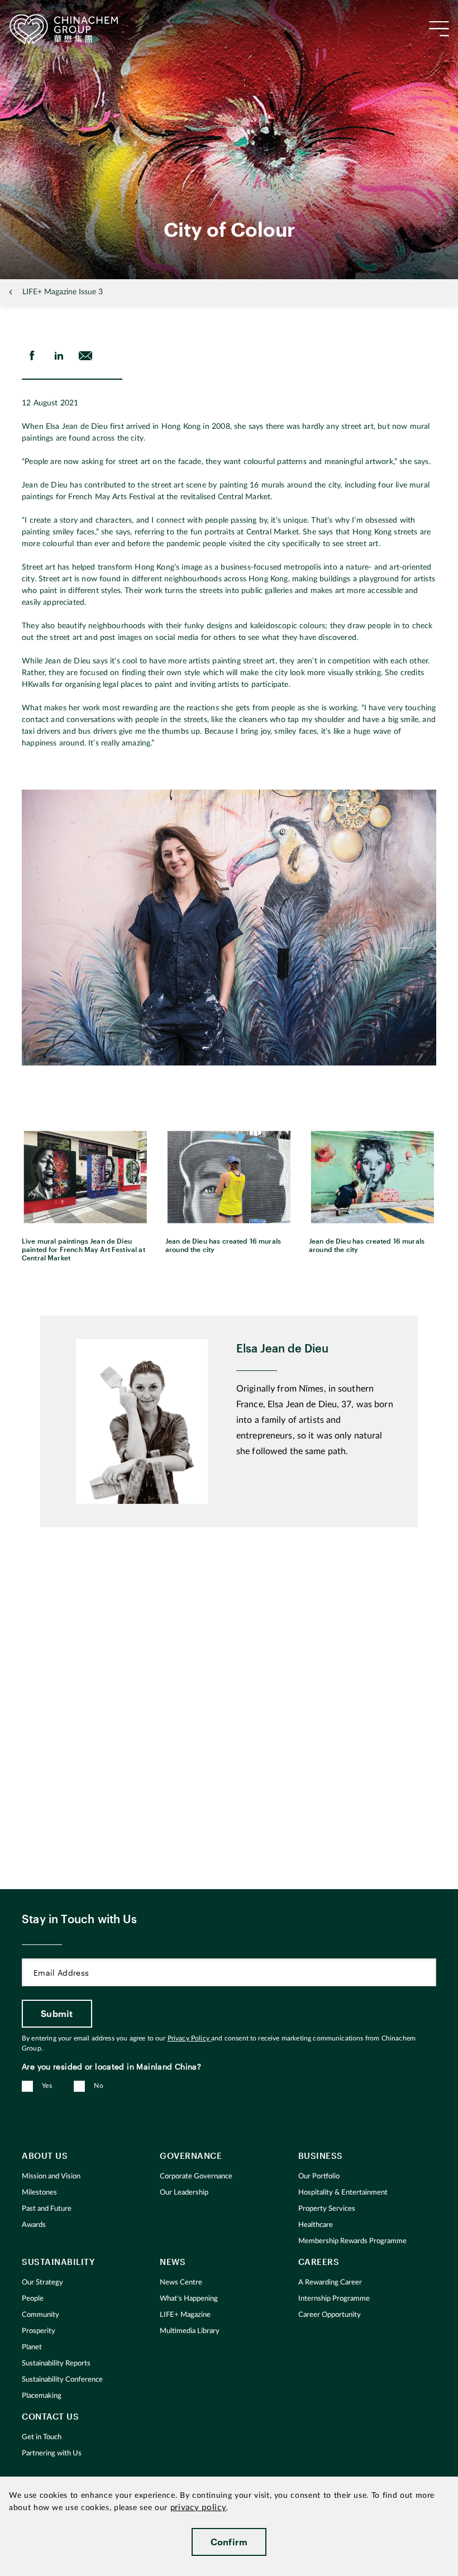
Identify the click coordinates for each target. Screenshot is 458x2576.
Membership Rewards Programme (352, 2241)
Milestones (39, 2193)
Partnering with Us (52, 2453)
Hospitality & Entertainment (343, 2193)
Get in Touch (42, 2437)
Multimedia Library (190, 2331)
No (99, 2086)
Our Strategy (42, 2283)
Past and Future (47, 2209)
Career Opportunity (330, 2315)
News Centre (181, 2283)
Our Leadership (184, 2193)
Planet (32, 2347)
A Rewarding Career (330, 2283)
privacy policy (199, 2508)
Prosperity (39, 2331)
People (33, 2299)
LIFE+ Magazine (185, 2315)
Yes (47, 2086)
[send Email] (85, 356)
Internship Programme (334, 2299)
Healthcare (316, 2225)
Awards (34, 2225)
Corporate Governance (196, 2176)
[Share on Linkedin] (59, 356)
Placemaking (42, 2396)
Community (40, 2315)
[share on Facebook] (32, 356)
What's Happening (189, 2299)
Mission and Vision (51, 2176)
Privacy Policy (189, 2038)
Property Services (327, 2209)
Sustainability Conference (62, 2380)
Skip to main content (42, 9)
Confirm (229, 2542)
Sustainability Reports (56, 2364)
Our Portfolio (319, 2176)
